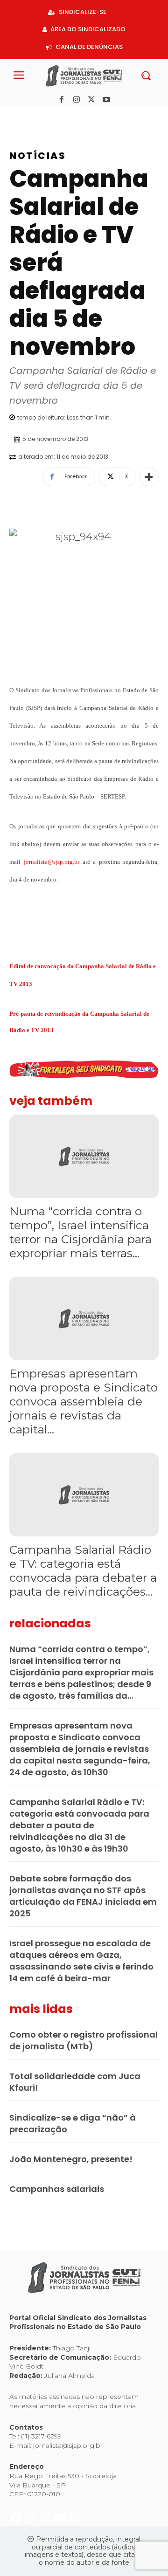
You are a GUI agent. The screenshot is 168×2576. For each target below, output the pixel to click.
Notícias (38, 156)
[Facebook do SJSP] (17, 115)
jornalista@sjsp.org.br (52, 862)
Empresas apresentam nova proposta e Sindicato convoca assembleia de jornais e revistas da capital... (84, 1401)
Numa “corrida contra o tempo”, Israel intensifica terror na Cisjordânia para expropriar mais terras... (80, 1232)
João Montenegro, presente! (71, 2159)
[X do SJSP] (45, 115)
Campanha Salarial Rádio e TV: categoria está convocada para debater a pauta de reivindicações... (83, 1570)
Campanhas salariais (57, 2189)
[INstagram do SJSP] (31, 115)
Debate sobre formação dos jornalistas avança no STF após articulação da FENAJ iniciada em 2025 (83, 1896)
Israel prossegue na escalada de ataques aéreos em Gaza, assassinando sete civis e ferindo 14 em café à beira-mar (81, 1961)
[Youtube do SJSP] (60, 115)
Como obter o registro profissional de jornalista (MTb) (84, 2040)
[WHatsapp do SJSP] (73, 115)
